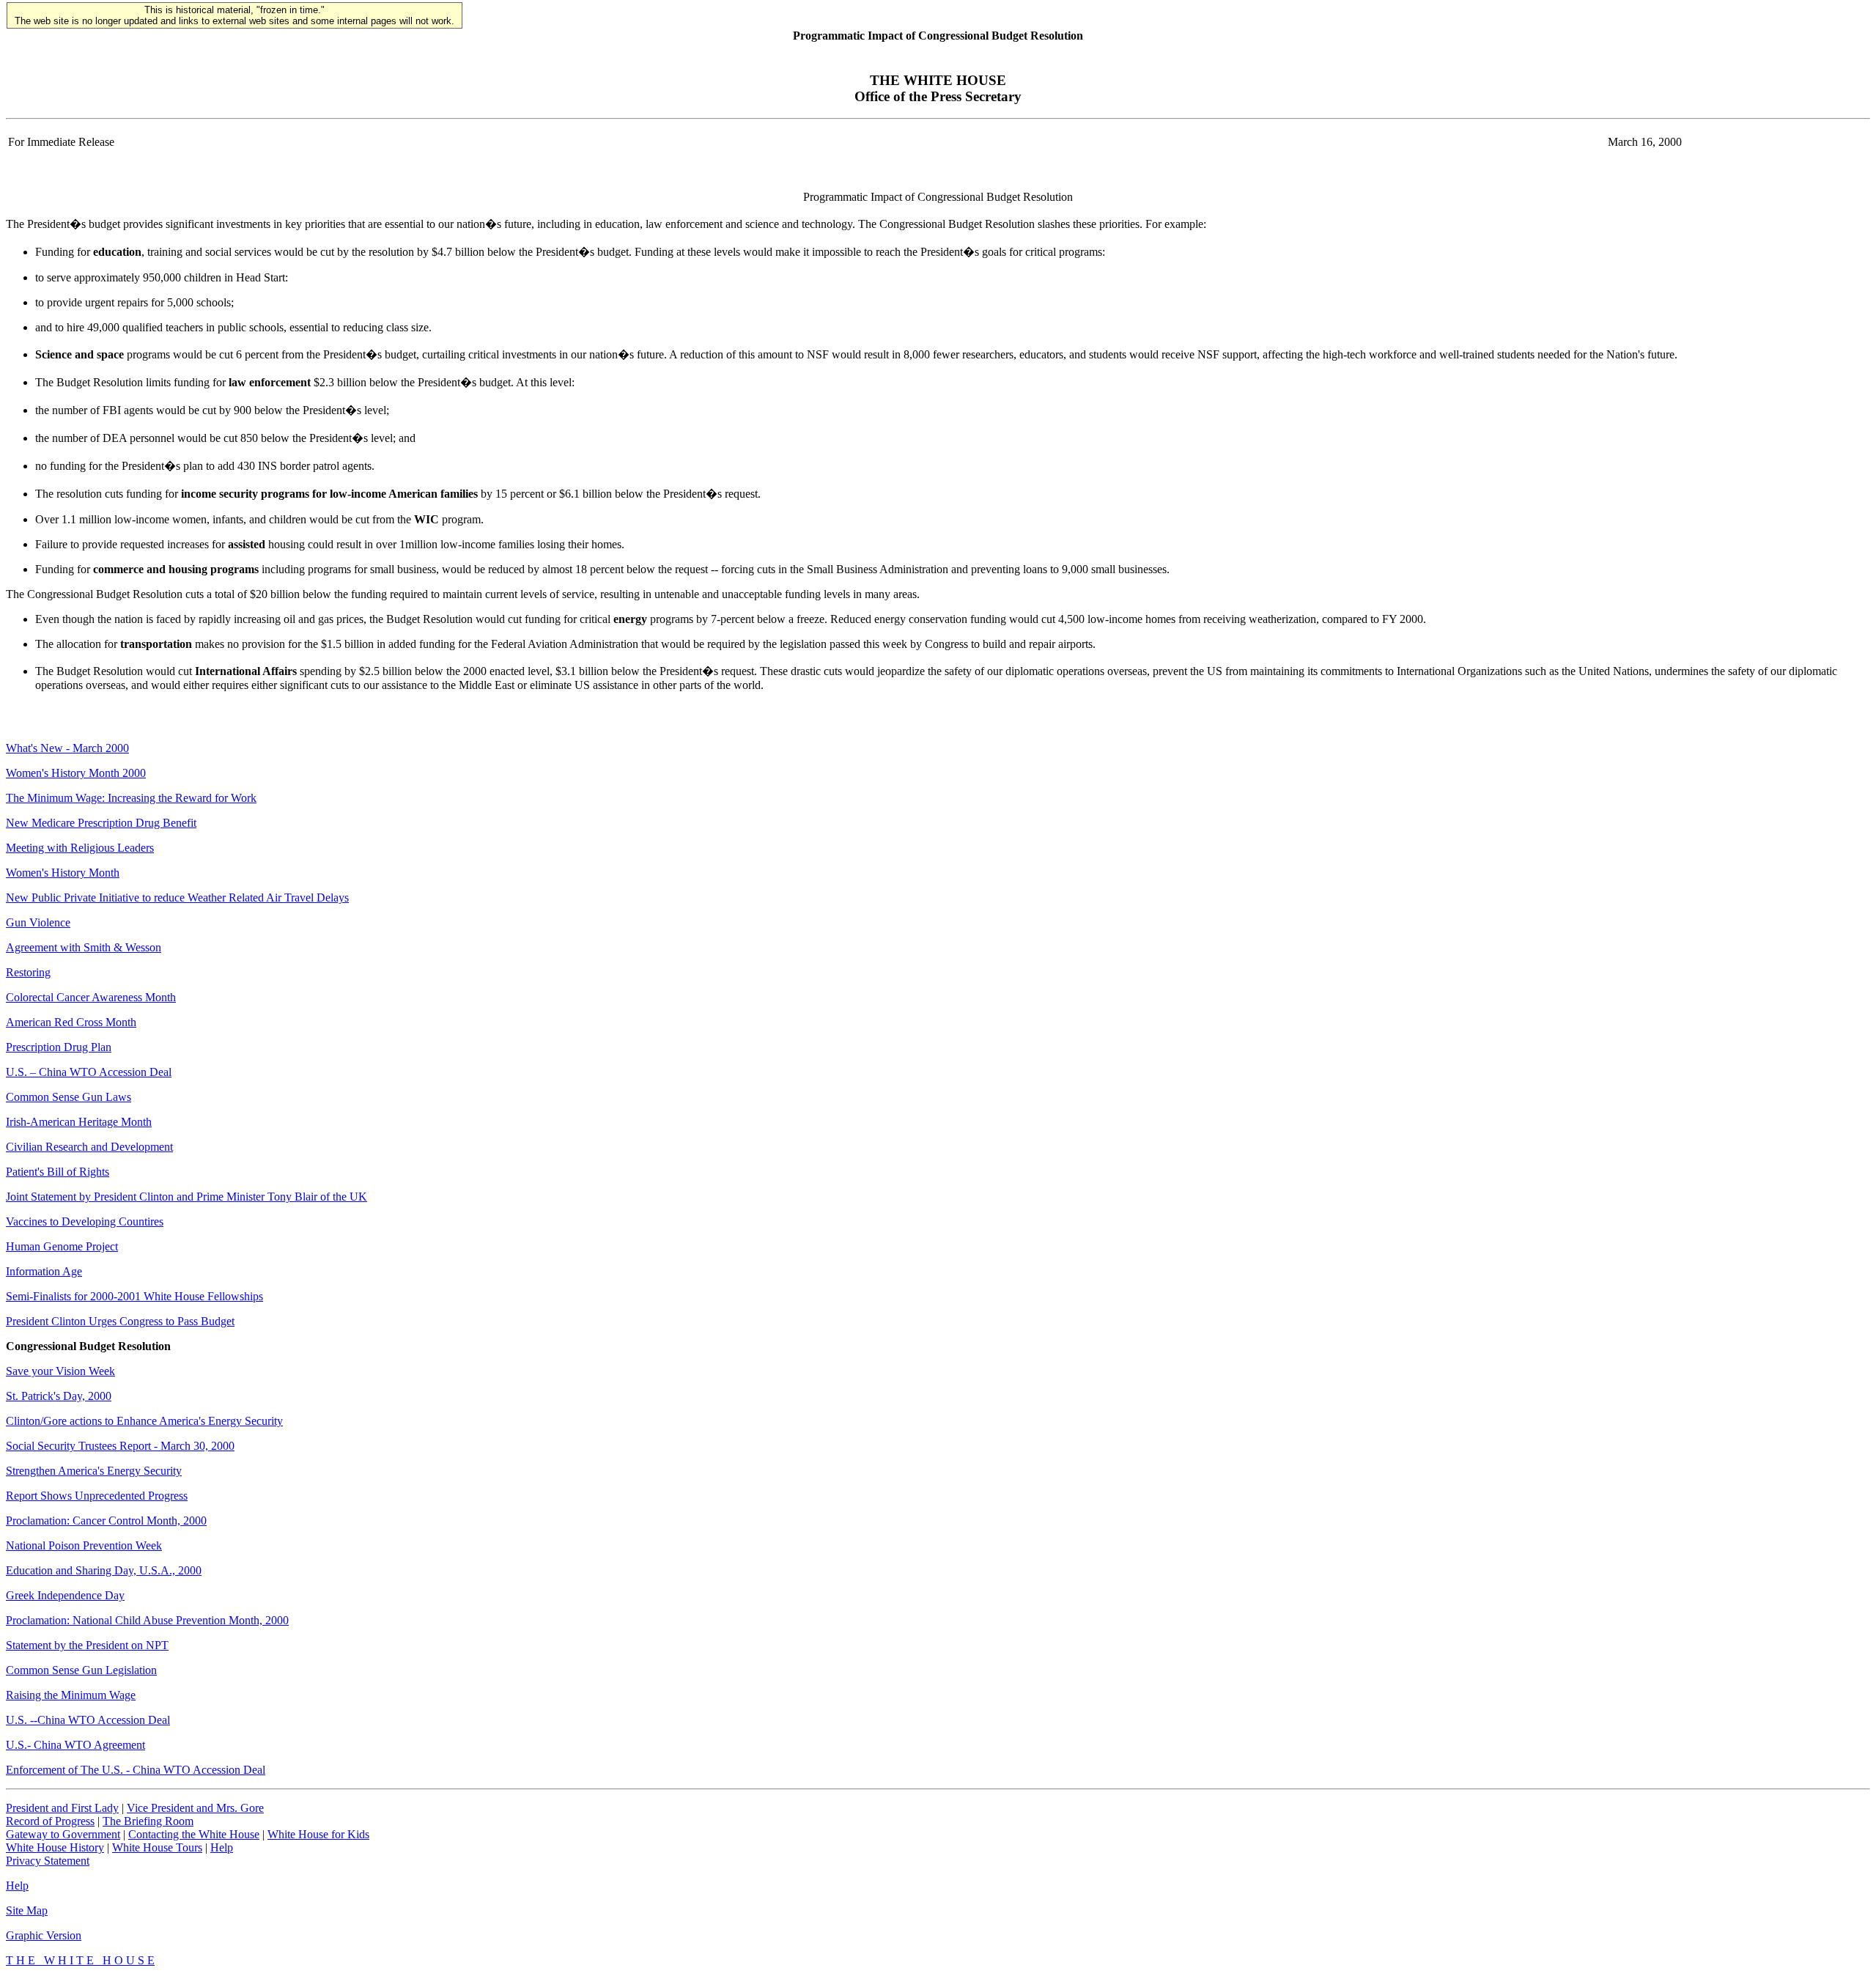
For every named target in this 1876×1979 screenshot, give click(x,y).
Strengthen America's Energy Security (94, 1471)
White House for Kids (318, 1834)
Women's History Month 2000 (76, 773)
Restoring (28, 972)
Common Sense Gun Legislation (81, 1670)
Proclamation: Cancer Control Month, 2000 (106, 1521)
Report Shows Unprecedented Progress (97, 1496)
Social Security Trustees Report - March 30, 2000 (120, 1446)
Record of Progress (50, 1821)
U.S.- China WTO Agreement (75, 1745)
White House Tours (157, 1847)
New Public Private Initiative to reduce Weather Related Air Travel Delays (177, 898)
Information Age (44, 1271)
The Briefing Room (148, 1821)
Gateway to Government (63, 1834)
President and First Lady (62, 1808)
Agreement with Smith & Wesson (84, 947)
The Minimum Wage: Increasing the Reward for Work (131, 798)
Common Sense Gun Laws (69, 1097)
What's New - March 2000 (67, 748)
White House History (55, 1847)
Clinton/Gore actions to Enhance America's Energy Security (144, 1421)
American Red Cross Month (71, 1022)
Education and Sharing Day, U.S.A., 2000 (104, 1570)
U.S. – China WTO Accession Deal (89, 1072)
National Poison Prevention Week (84, 1545)
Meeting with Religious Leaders (80, 848)
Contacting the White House (194, 1834)
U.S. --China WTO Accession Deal (88, 1720)
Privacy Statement (48, 1861)
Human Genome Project (62, 1246)
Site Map (27, 1910)
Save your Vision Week (60, 1371)
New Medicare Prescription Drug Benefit (101, 823)
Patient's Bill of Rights (58, 1172)
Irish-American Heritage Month (79, 1122)
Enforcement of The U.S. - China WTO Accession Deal (136, 1770)
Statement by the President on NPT (87, 1645)
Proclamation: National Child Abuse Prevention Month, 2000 (147, 1620)
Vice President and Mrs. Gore (195, 1808)
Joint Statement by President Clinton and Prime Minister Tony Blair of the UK (187, 1197)
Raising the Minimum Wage (71, 1695)
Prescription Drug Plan (59, 1047)
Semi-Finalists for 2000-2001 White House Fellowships (134, 1296)
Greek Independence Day (65, 1595)
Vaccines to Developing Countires (85, 1221)
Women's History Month (63, 873)
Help (222, 1847)
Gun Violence (38, 922)
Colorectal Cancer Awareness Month (91, 997)
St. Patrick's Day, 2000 (59, 1396)
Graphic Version (44, 1935)
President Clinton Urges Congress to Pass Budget (120, 1321)
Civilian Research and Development (89, 1147)
